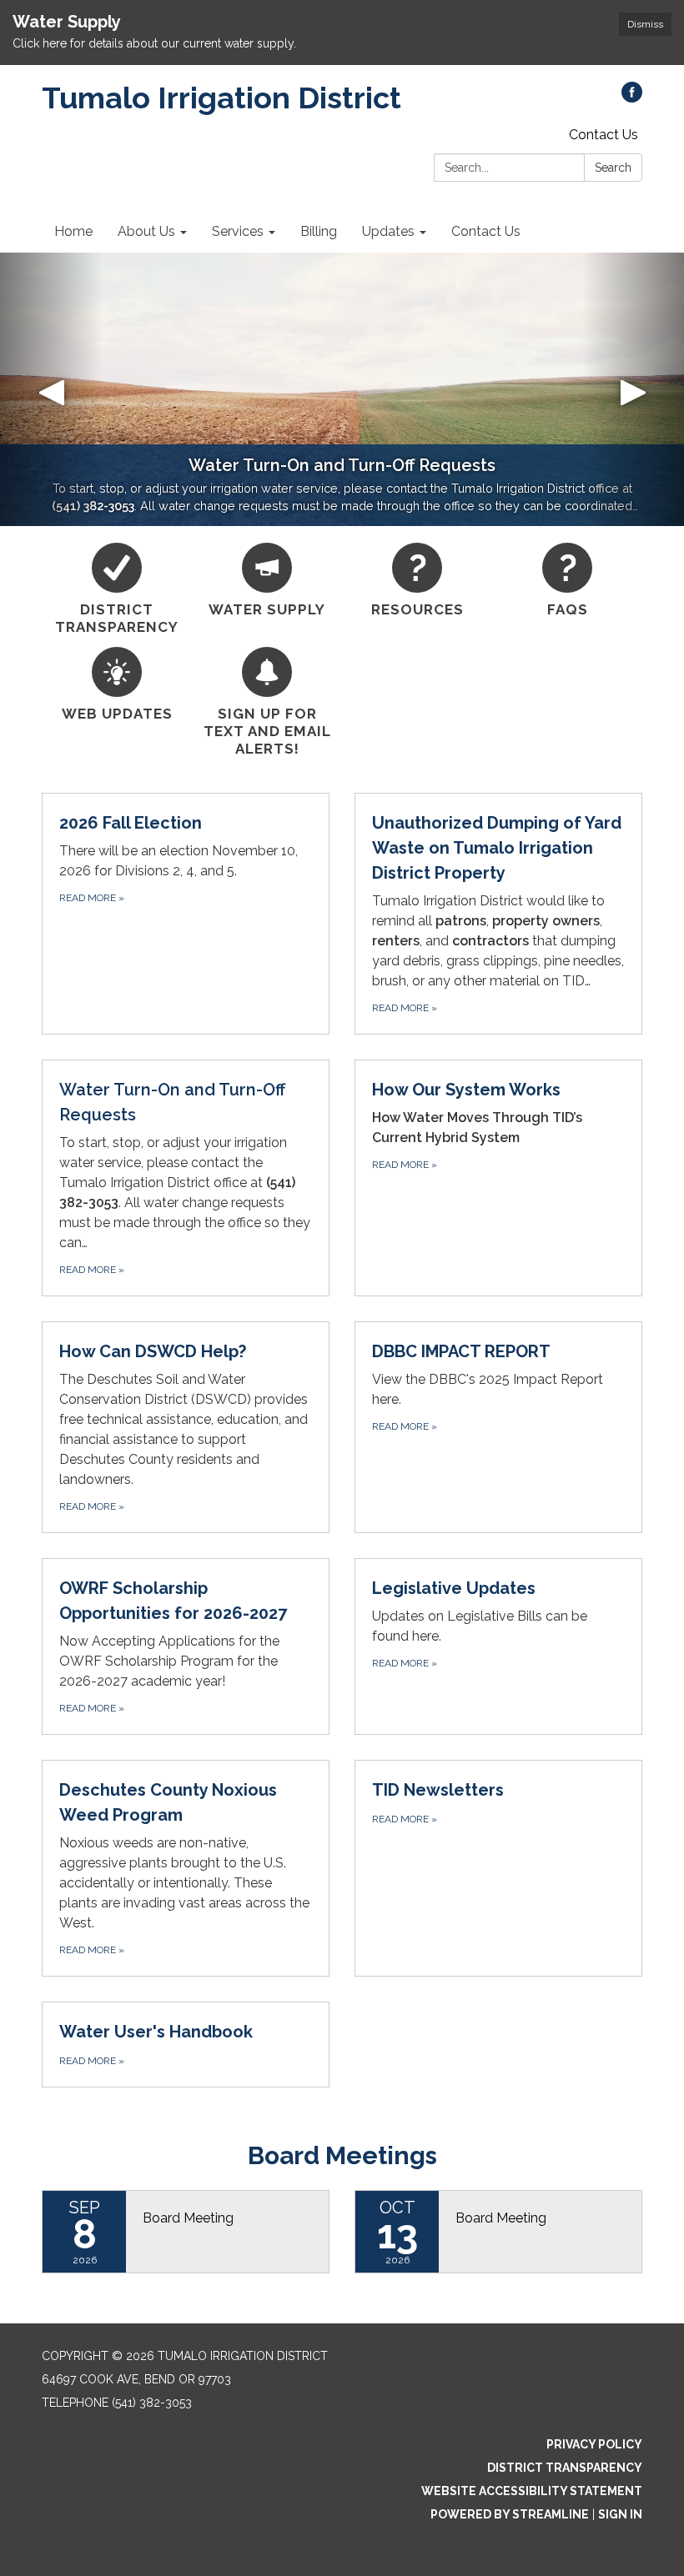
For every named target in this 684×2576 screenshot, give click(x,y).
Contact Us (604, 135)
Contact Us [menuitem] (486, 231)
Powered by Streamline (510, 2514)
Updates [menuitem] (388, 231)
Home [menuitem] (73, 231)
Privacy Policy (594, 2444)
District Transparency (565, 2468)
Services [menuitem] (238, 231)
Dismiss (645, 24)
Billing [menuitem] (319, 231)
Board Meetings (342, 2155)
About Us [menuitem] (146, 231)
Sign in (620, 2514)
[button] (51, 389)
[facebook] (632, 98)
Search (613, 168)
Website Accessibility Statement (532, 2491)
